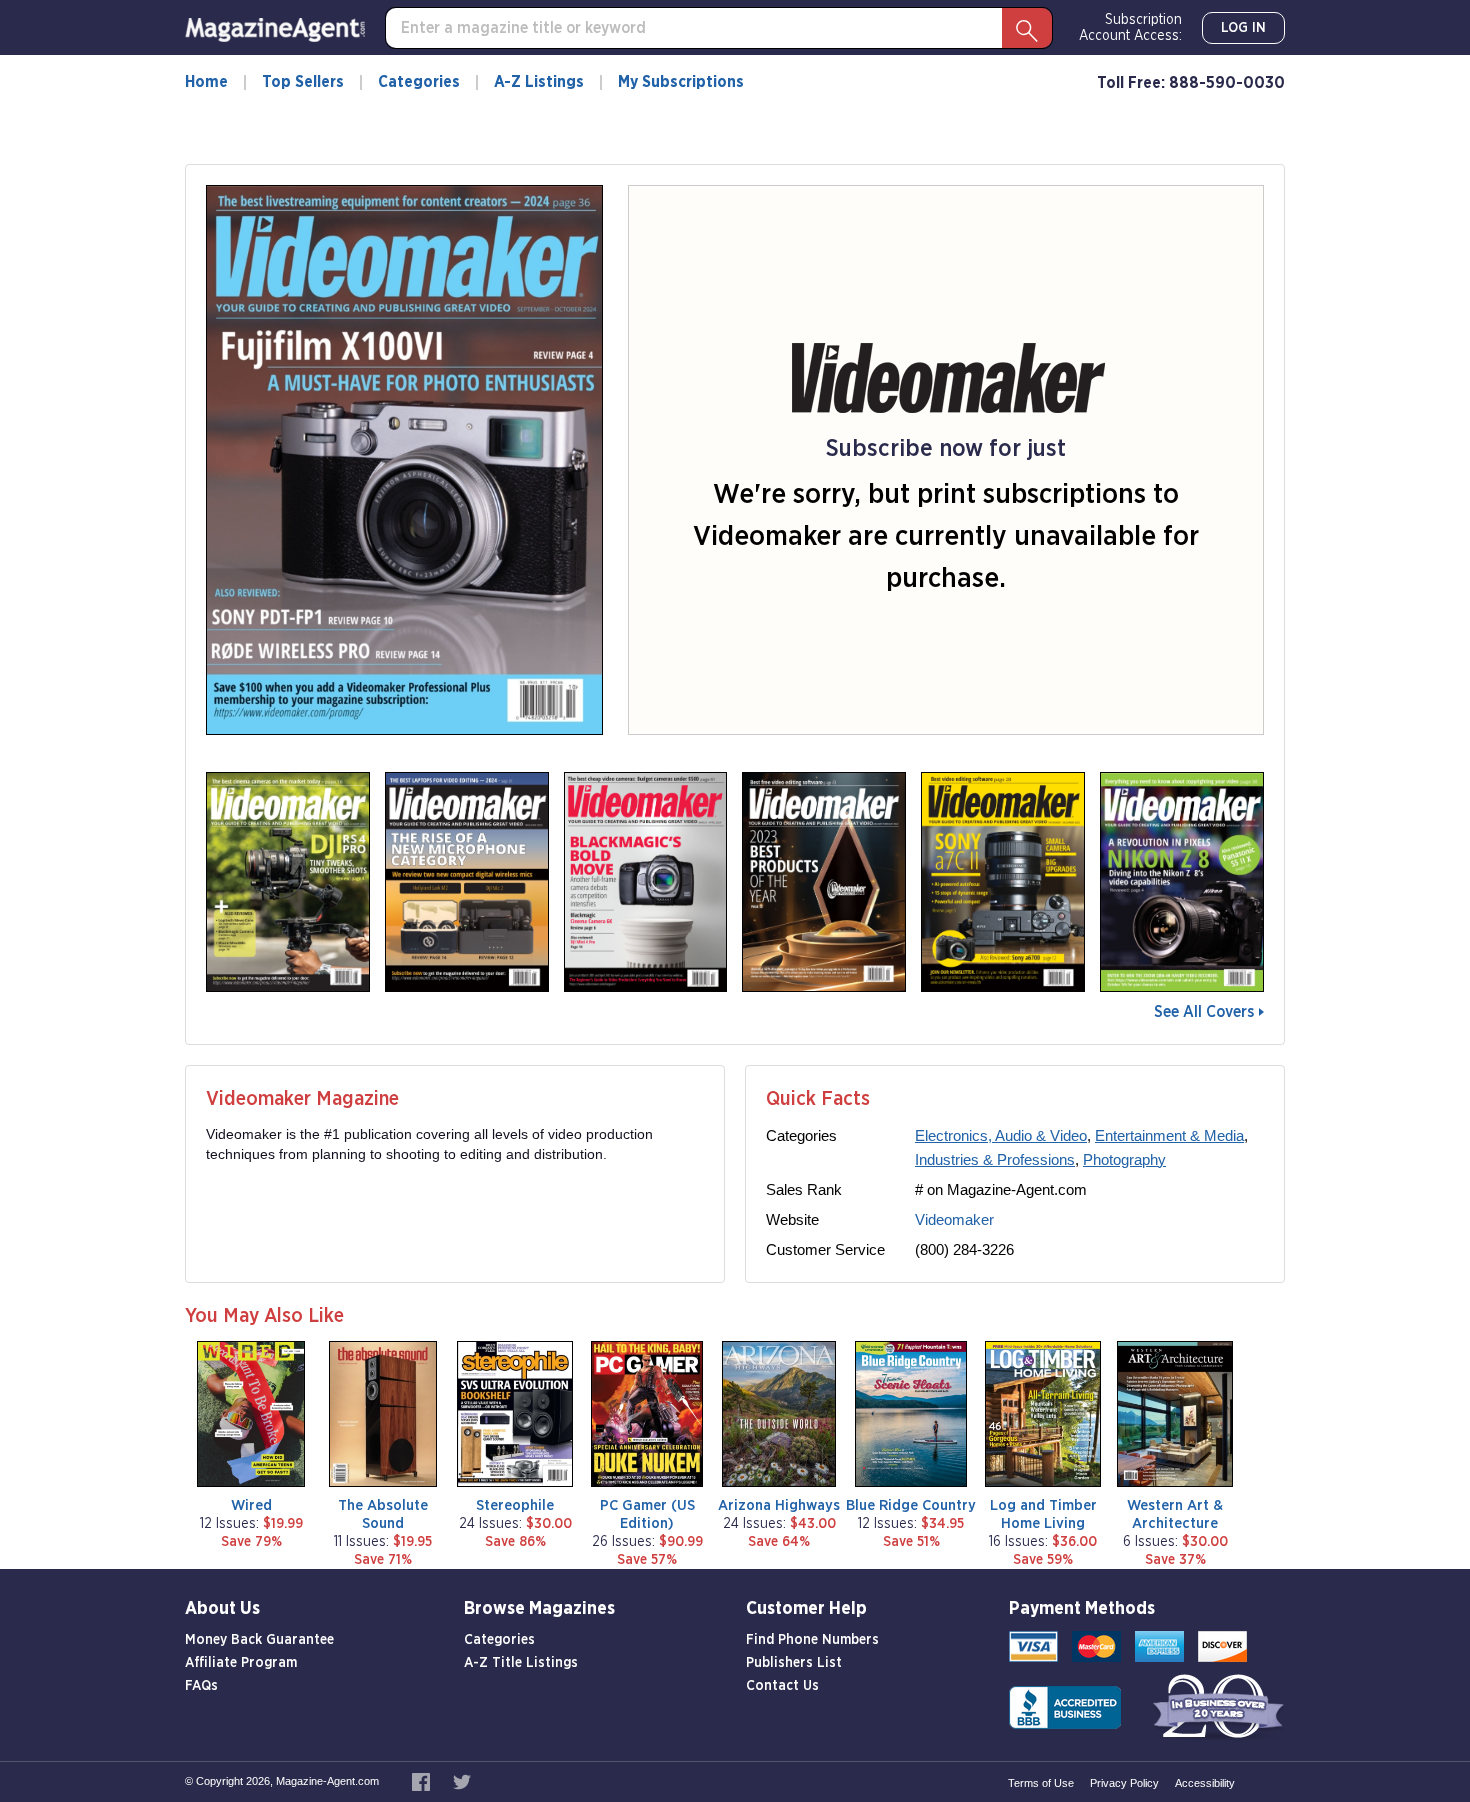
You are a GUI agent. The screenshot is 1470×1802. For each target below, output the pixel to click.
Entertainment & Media (1169, 1135)
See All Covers (1204, 1012)
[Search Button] (1027, 28)
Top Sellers (303, 82)
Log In (1243, 28)
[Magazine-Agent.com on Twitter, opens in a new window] (462, 1781)
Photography (1124, 1159)
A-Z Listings (539, 82)
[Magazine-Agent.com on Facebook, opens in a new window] (422, 1781)
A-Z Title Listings (521, 1663)
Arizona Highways (779, 1505)
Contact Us (782, 1686)
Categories (419, 82)
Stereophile (515, 1505)
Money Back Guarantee (259, 1640)
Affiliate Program (241, 1663)
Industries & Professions (995, 1159)
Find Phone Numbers (812, 1640)
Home (206, 82)
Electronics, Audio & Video (1001, 1135)
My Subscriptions (681, 82)
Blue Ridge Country (911, 1505)
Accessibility (1205, 1783)
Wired (251, 1505)
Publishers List (794, 1663)
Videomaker (954, 1219)
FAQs (201, 1686)
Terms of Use (1041, 1783)
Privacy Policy (1124, 1783)
